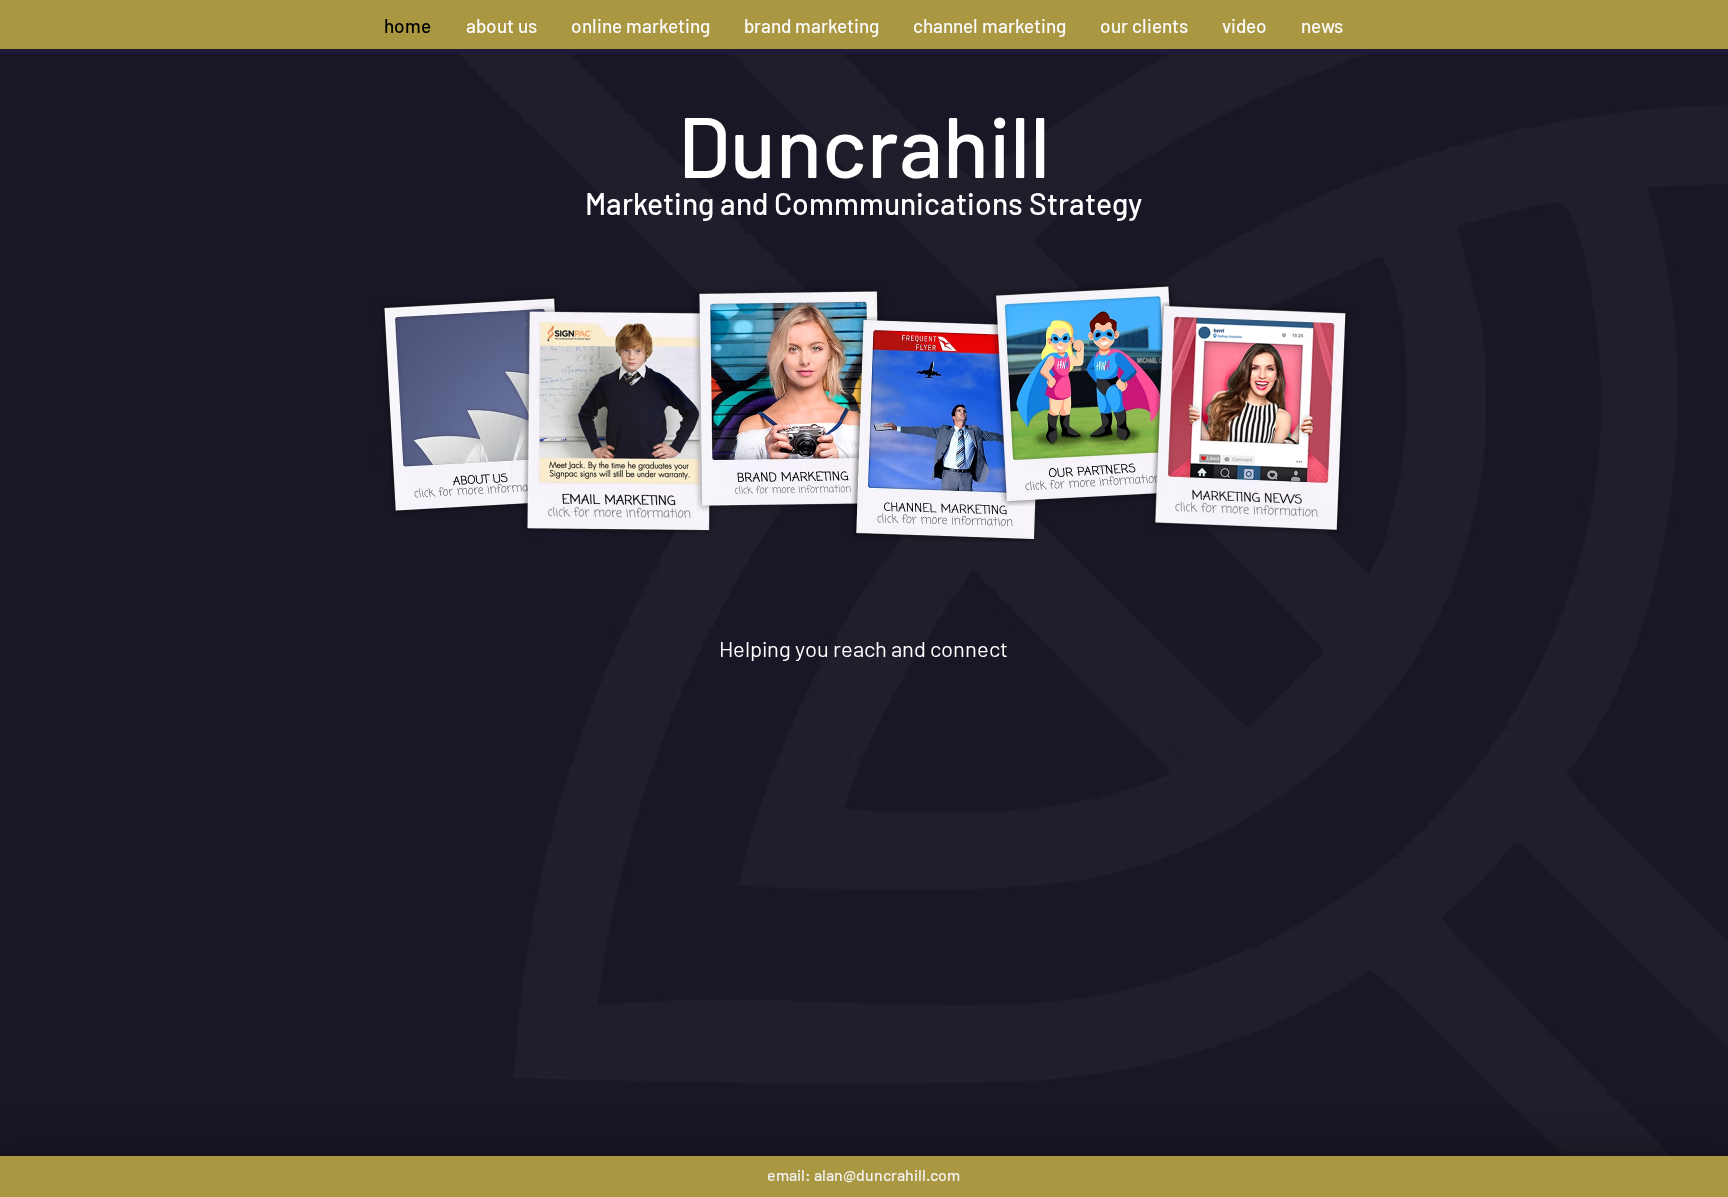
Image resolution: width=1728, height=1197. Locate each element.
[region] (449, 411)
